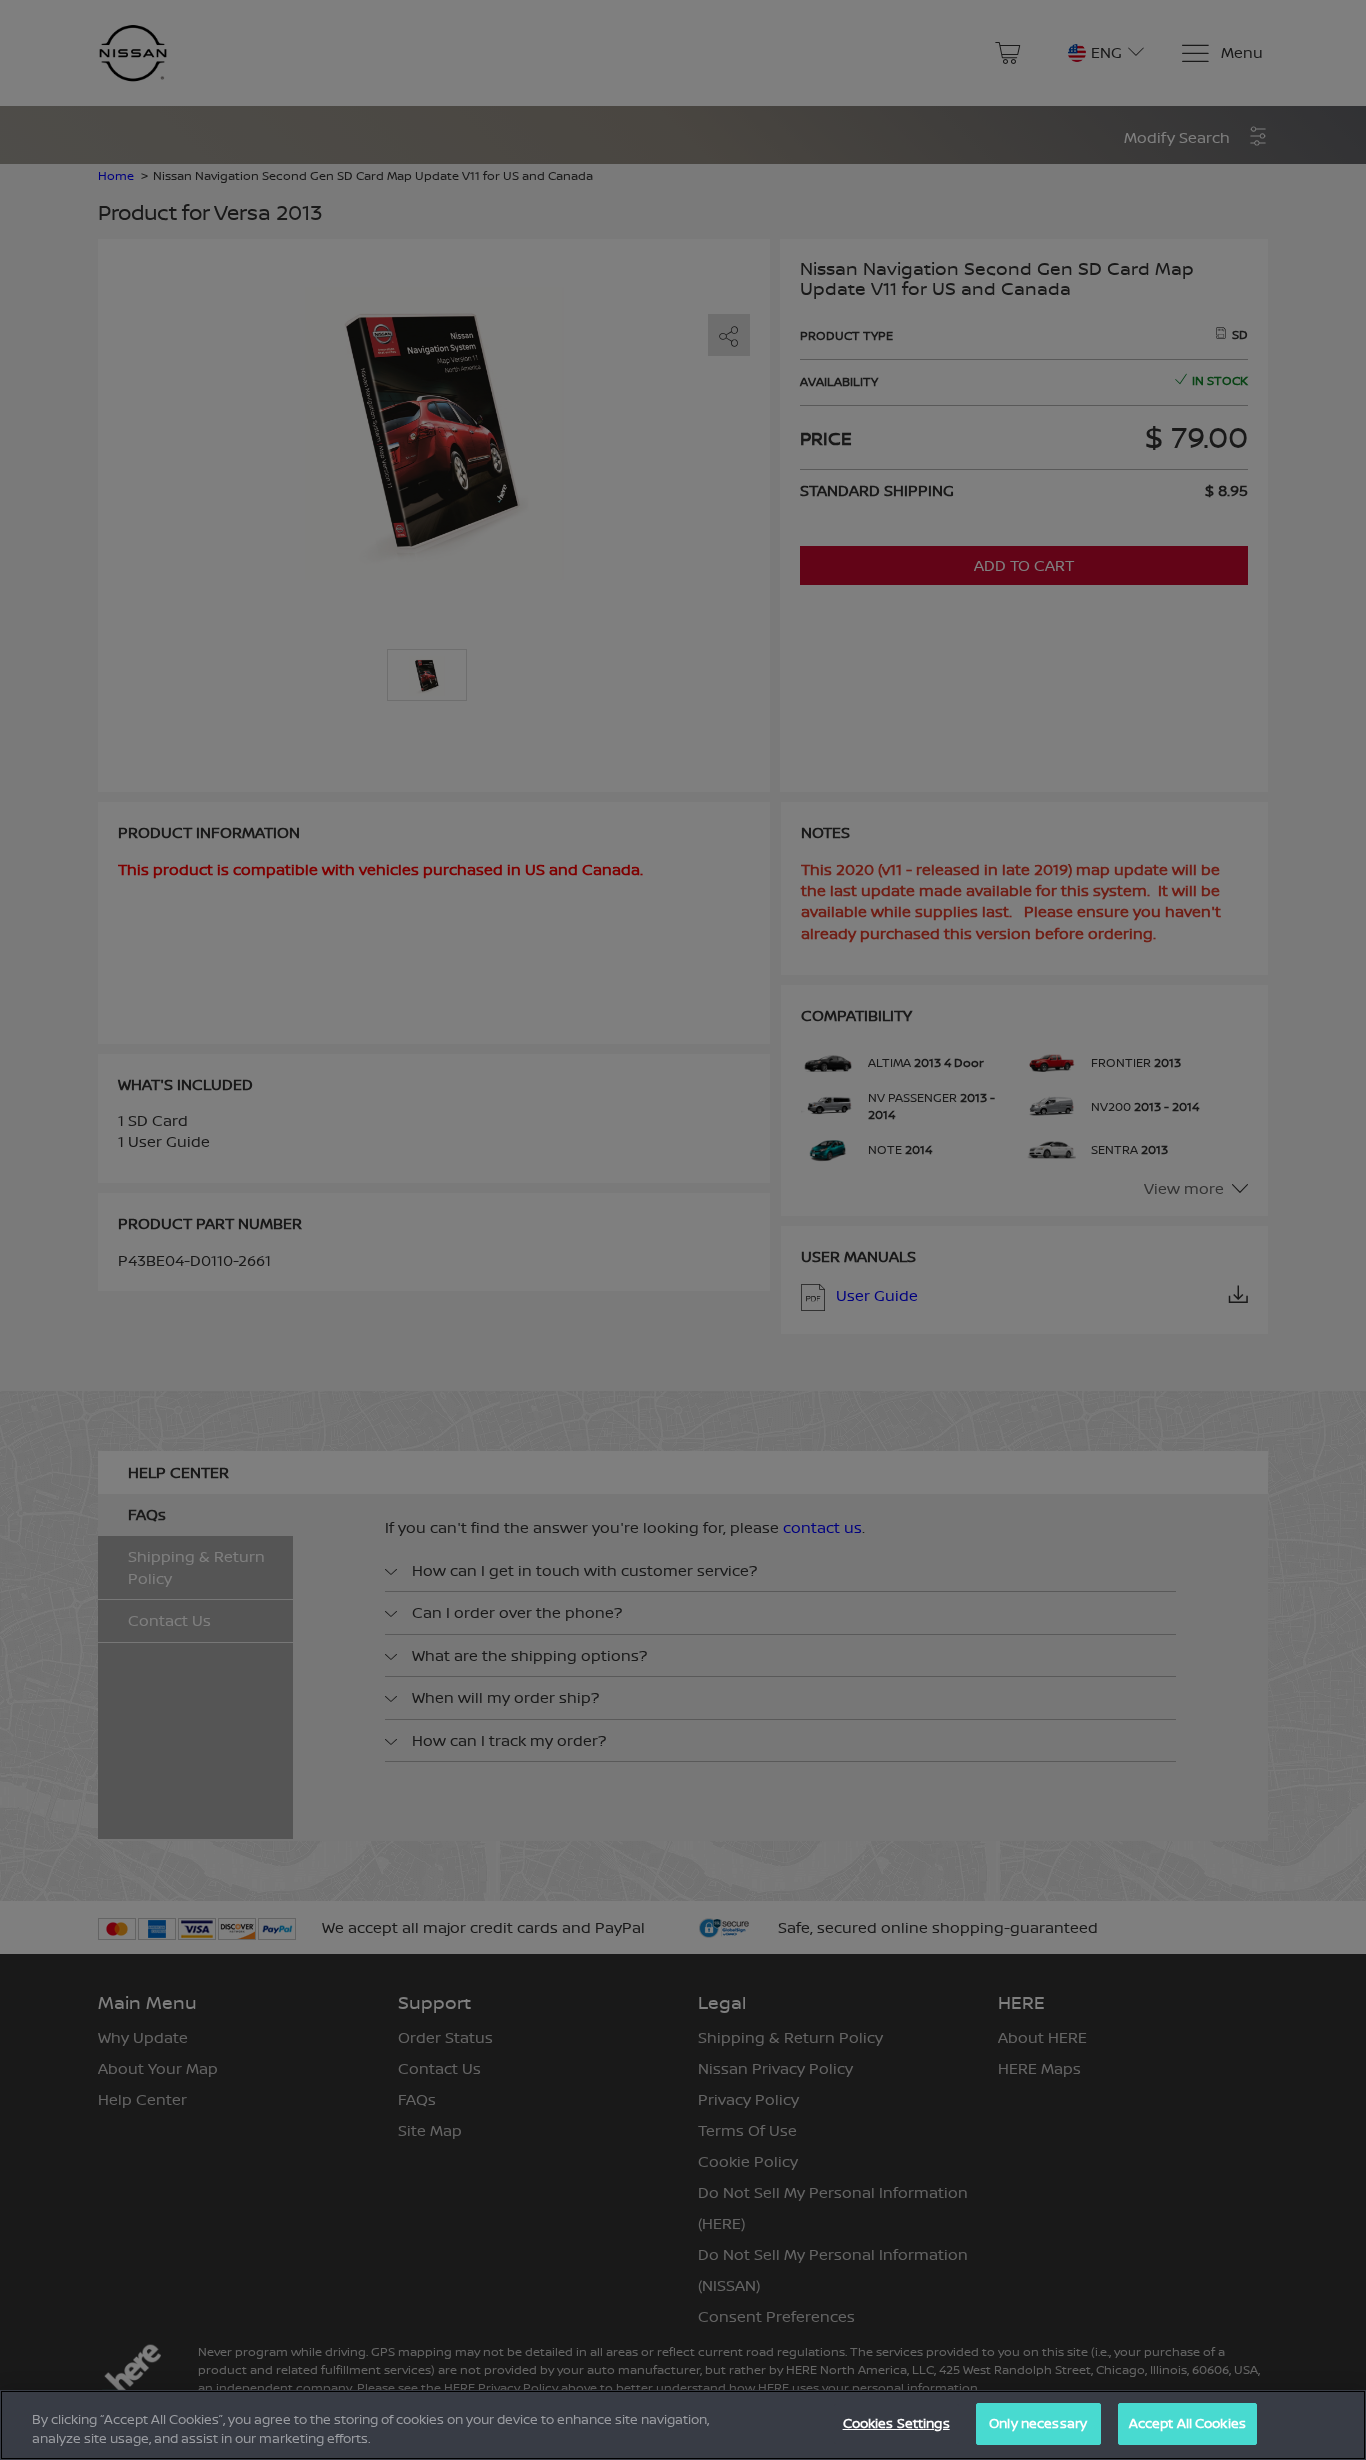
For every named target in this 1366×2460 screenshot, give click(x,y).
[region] (683, 2425)
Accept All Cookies (1187, 2423)
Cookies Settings (896, 2423)
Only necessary (1038, 2423)
